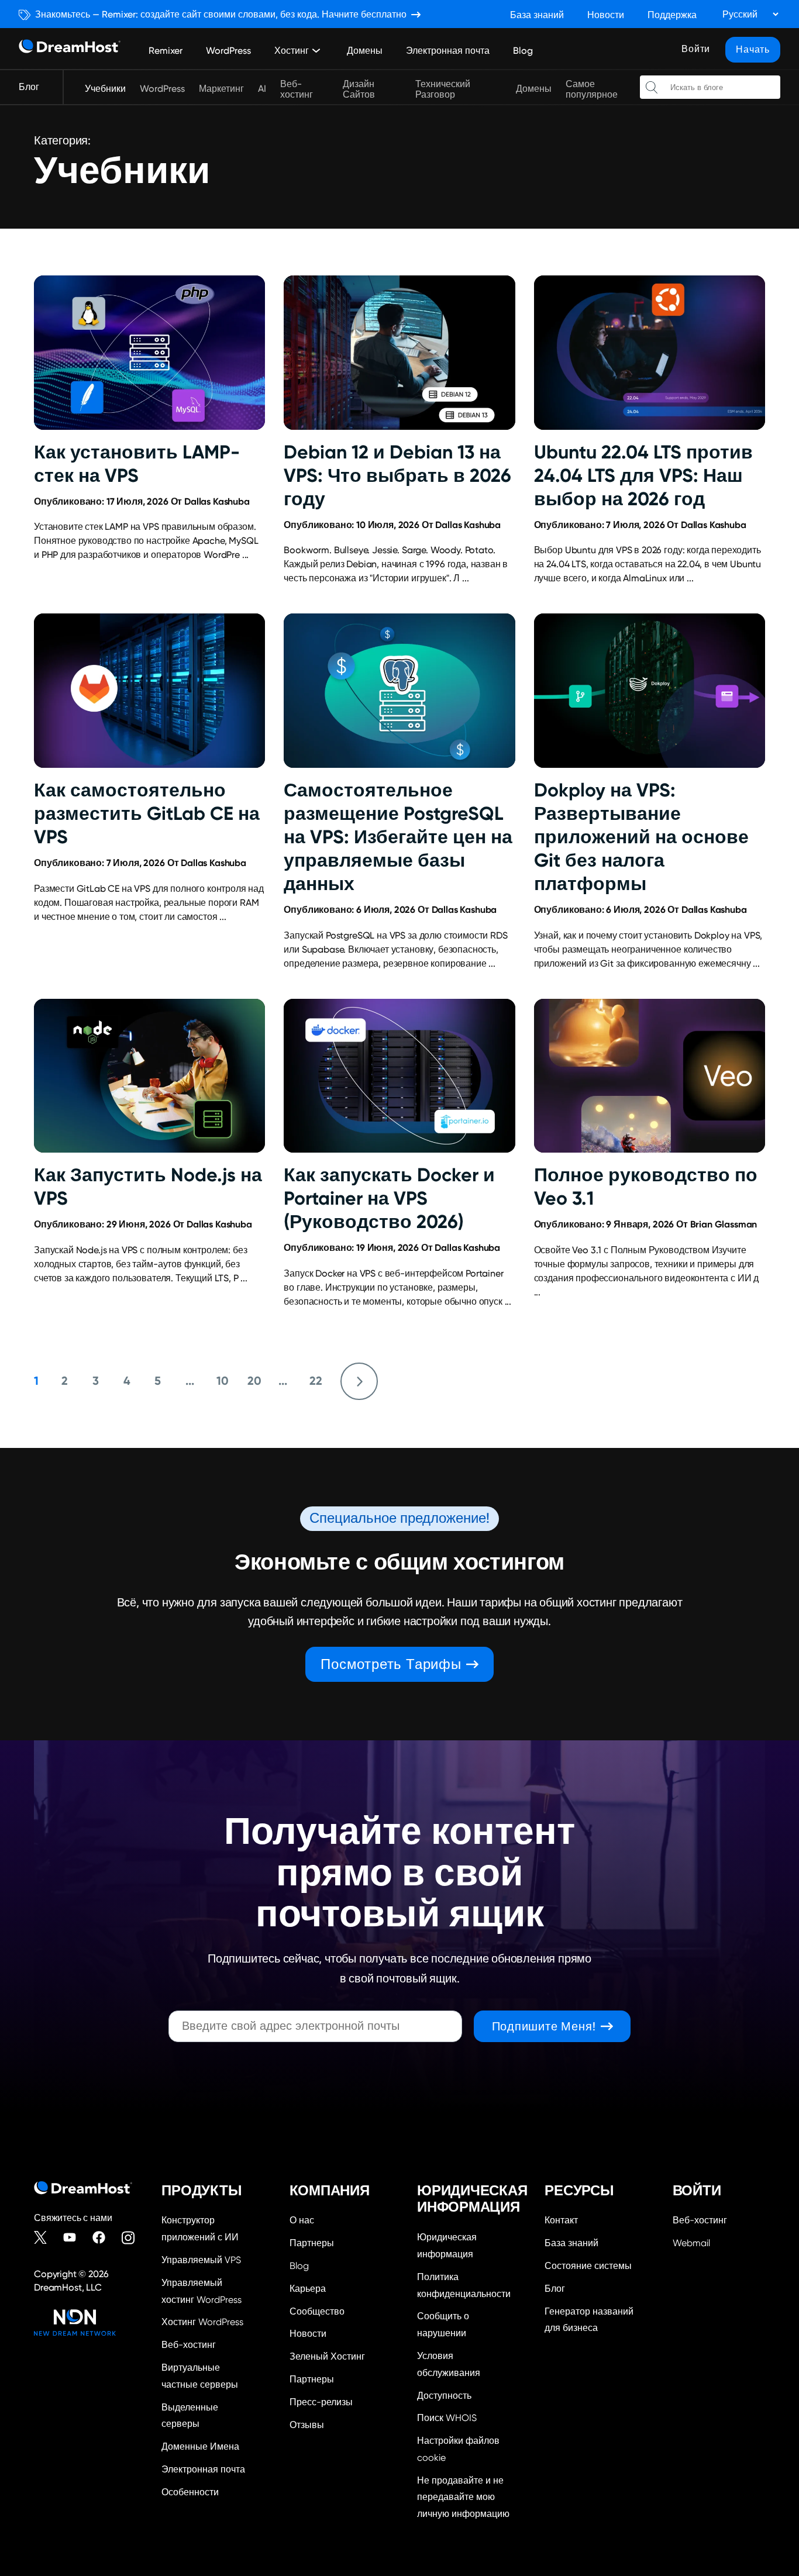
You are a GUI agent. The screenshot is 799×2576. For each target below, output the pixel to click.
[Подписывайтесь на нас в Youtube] (75, 2237)
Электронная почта (448, 51)
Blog (523, 51)
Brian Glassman (724, 1224)
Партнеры (312, 2243)
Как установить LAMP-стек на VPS (137, 464)
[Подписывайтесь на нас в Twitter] (46, 2237)
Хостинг (292, 51)
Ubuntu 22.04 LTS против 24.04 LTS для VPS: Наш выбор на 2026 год (643, 475)
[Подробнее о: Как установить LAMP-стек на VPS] (149, 353)
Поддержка (672, 15)
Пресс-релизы (321, 2402)
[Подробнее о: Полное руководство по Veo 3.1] (650, 1076)
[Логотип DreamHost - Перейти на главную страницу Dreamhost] (70, 49)
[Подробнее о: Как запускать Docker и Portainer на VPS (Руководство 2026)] (399, 1076)
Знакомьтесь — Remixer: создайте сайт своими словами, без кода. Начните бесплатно (221, 14)
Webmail (691, 2243)
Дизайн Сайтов (359, 89)
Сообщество (317, 2311)
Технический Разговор (443, 89)
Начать (753, 49)
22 (316, 1381)
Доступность (444, 2396)
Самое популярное (592, 89)
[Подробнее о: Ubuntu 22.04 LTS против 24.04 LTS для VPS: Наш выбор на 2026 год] (650, 353)
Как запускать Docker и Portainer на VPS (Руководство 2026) (389, 1198)
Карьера (308, 2289)
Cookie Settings (463, 2448)
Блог (29, 87)
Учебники (105, 89)
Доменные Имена (200, 2446)
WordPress (228, 51)
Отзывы (307, 2425)
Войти (696, 49)
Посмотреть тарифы (391, 1664)
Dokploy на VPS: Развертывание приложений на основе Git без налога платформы (641, 837)
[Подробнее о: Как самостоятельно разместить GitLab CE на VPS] (149, 691)
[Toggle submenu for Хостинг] (316, 50)
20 (254, 1381)
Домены (365, 51)
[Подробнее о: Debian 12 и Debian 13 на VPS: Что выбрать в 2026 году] (399, 353)
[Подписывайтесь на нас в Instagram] (133, 2237)
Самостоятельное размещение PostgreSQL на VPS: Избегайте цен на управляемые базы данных (398, 837)
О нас (302, 2220)
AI (262, 89)
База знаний (537, 15)
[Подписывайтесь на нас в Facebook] (104, 2237)
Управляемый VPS (201, 2260)
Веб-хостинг (297, 89)
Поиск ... (652, 87)
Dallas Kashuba (217, 501)
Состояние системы (588, 2266)
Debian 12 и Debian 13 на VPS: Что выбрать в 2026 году (397, 475)
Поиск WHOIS (447, 2418)
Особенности (190, 2492)
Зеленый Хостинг (327, 2356)
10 (223, 1381)
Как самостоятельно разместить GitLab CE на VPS (147, 813)
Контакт (561, 2220)
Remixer (166, 51)
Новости (606, 15)
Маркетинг (221, 89)
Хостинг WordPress (202, 2322)
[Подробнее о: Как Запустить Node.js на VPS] (149, 1076)
